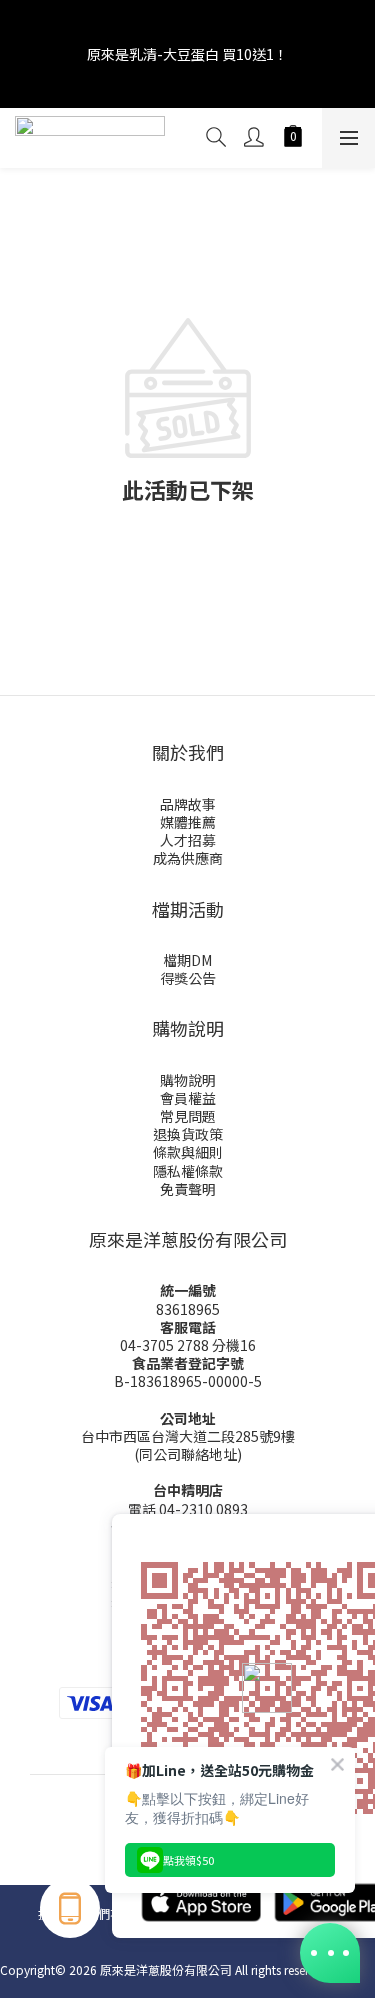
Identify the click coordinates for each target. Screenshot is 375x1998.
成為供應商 (188, 858)
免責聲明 (188, 1189)
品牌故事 (188, 804)
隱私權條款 (188, 1171)
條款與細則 (188, 1152)
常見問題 (188, 1116)
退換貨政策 (188, 1134)
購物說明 (188, 1080)
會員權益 (188, 1098)
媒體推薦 (188, 822)
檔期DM (187, 960)
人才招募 (188, 840)
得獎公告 (188, 978)
